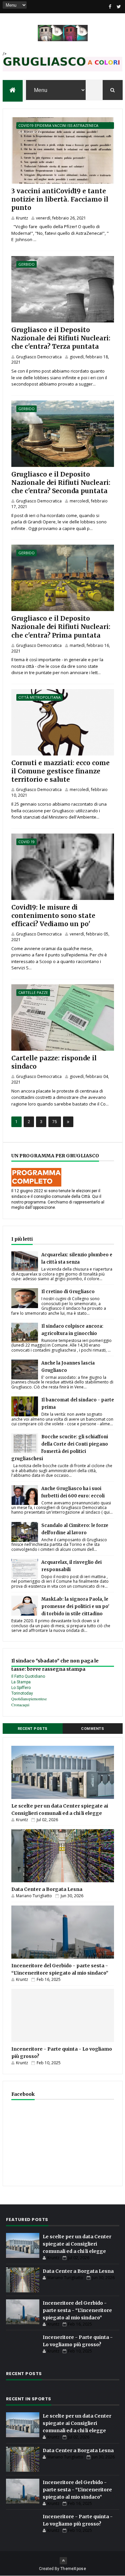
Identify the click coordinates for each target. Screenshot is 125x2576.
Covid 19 (26, 842)
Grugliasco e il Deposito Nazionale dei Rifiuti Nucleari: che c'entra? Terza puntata (61, 338)
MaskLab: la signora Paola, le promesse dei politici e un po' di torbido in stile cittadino (75, 1606)
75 (55, 1122)
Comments (92, 1729)
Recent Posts (33, 1729)
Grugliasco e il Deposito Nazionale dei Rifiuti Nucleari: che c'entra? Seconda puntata (61, 483)
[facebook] (110, 7)
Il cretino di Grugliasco (68, 1292)
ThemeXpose (73, 2569)
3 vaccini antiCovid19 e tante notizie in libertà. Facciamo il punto (60, 199)
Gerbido (26, 264)
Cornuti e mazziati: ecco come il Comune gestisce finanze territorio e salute (60, 771)
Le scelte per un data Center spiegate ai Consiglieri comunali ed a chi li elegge (77, 2244)
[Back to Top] (63, 2561)
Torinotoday (22, 1693)
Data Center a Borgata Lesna (47, 1889)
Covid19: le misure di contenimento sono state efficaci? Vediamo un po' (53, 916)
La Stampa (21, 1682)
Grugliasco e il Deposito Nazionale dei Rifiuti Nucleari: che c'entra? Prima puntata (61, 627)
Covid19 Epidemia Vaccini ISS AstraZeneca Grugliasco (58, 126)
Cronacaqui (20, 1705)
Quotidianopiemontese (29, 1699)
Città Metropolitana (39, 697)
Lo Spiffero (21, 1688)
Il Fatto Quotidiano (28, 1676)
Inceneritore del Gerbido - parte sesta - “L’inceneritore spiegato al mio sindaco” (77, 2310)
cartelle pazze (33, 992)
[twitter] (119, 7)
